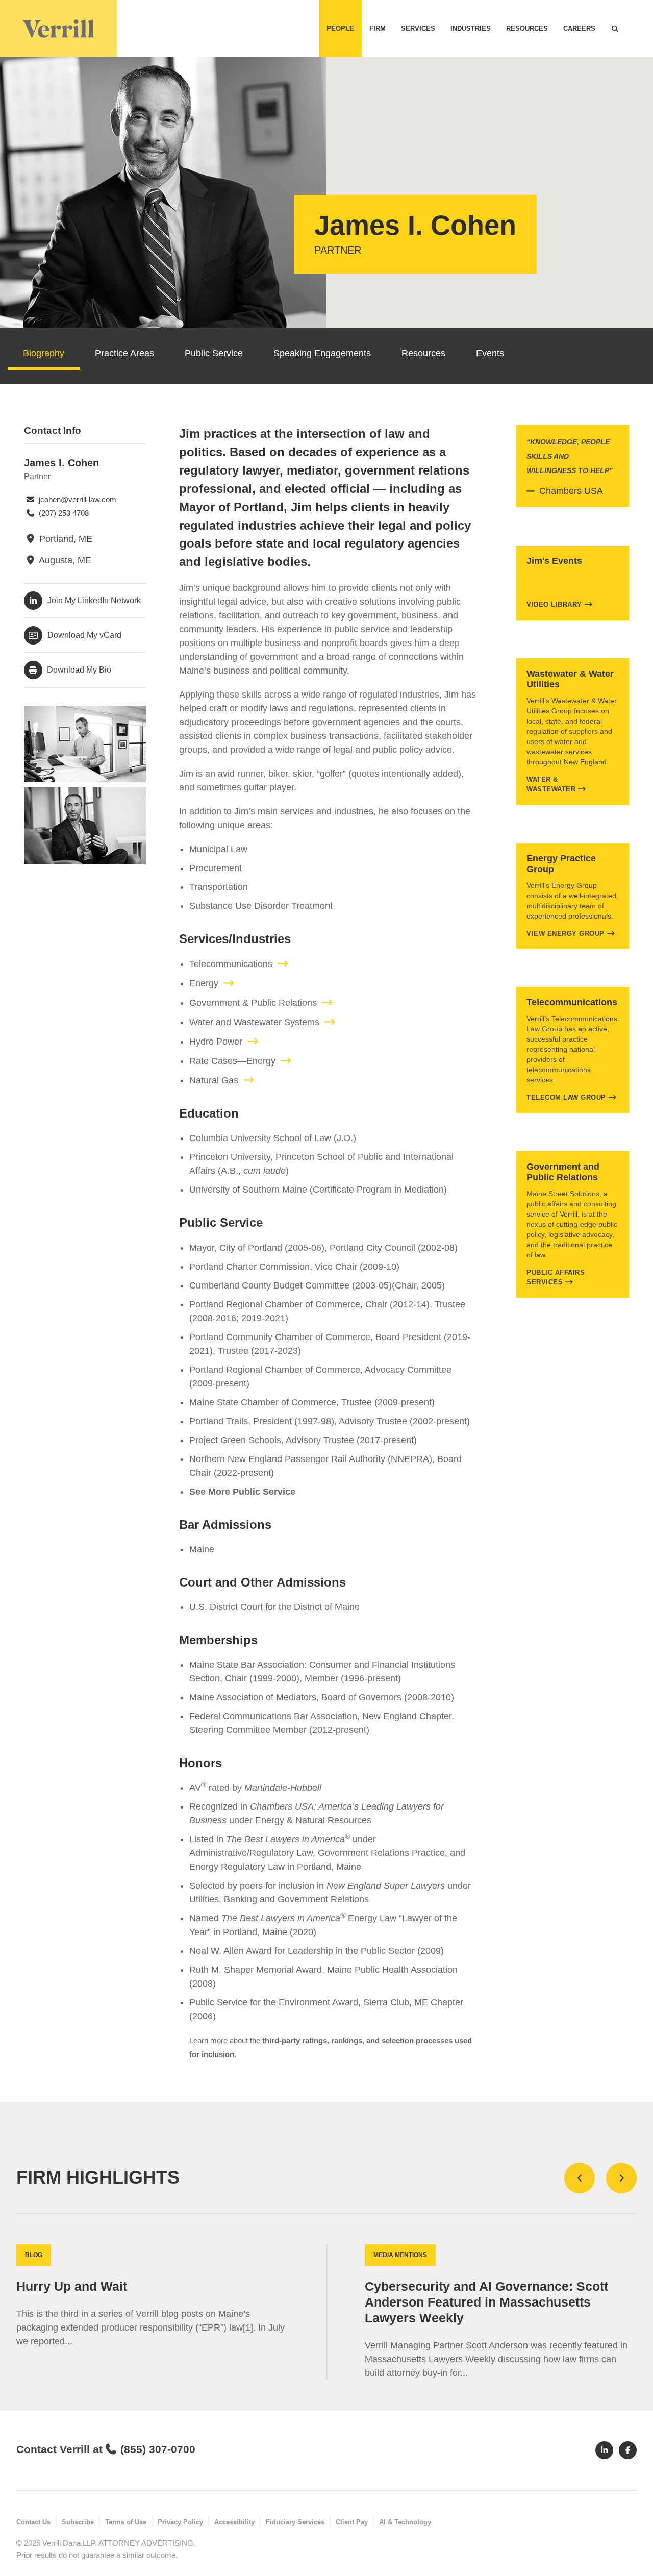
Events (490, 353)
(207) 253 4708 (63, 513)
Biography (44, 353)
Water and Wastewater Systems (254, 1022)
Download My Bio (78, 670)
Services (418, 28)
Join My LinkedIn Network (94, 600)
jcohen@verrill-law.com (77, 499)
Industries (471, 28)
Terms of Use (126, 2522)
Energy (204, 983)
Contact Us (33, 2522)
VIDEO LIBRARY (554, 604)
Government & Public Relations (253, 1003)
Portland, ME (65, 539)
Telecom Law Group (566, 1097)
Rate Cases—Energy (232, 1061)
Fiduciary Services (295, 2522)
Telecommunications (231, 964)
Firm (378, 28)
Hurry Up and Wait (72, 2286)
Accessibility (234, 2522)
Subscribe (78, 2522)
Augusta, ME (64, 560)
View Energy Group (566, 934)
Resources (527, 28)
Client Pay (352, 2522)
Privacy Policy (180, 2522)
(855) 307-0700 (158, 2449)
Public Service (214, 353)
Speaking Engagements (322, 353)
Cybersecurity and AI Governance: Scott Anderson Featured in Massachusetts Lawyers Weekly (486, 2302)
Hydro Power (216, 1042)
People (340, 28)
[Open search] (615, 29)
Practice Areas (124, 353)
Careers (579, 28)
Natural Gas (214, 1080)
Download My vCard (84, 635)
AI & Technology (405, 2522)
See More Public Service (242, 1492)
